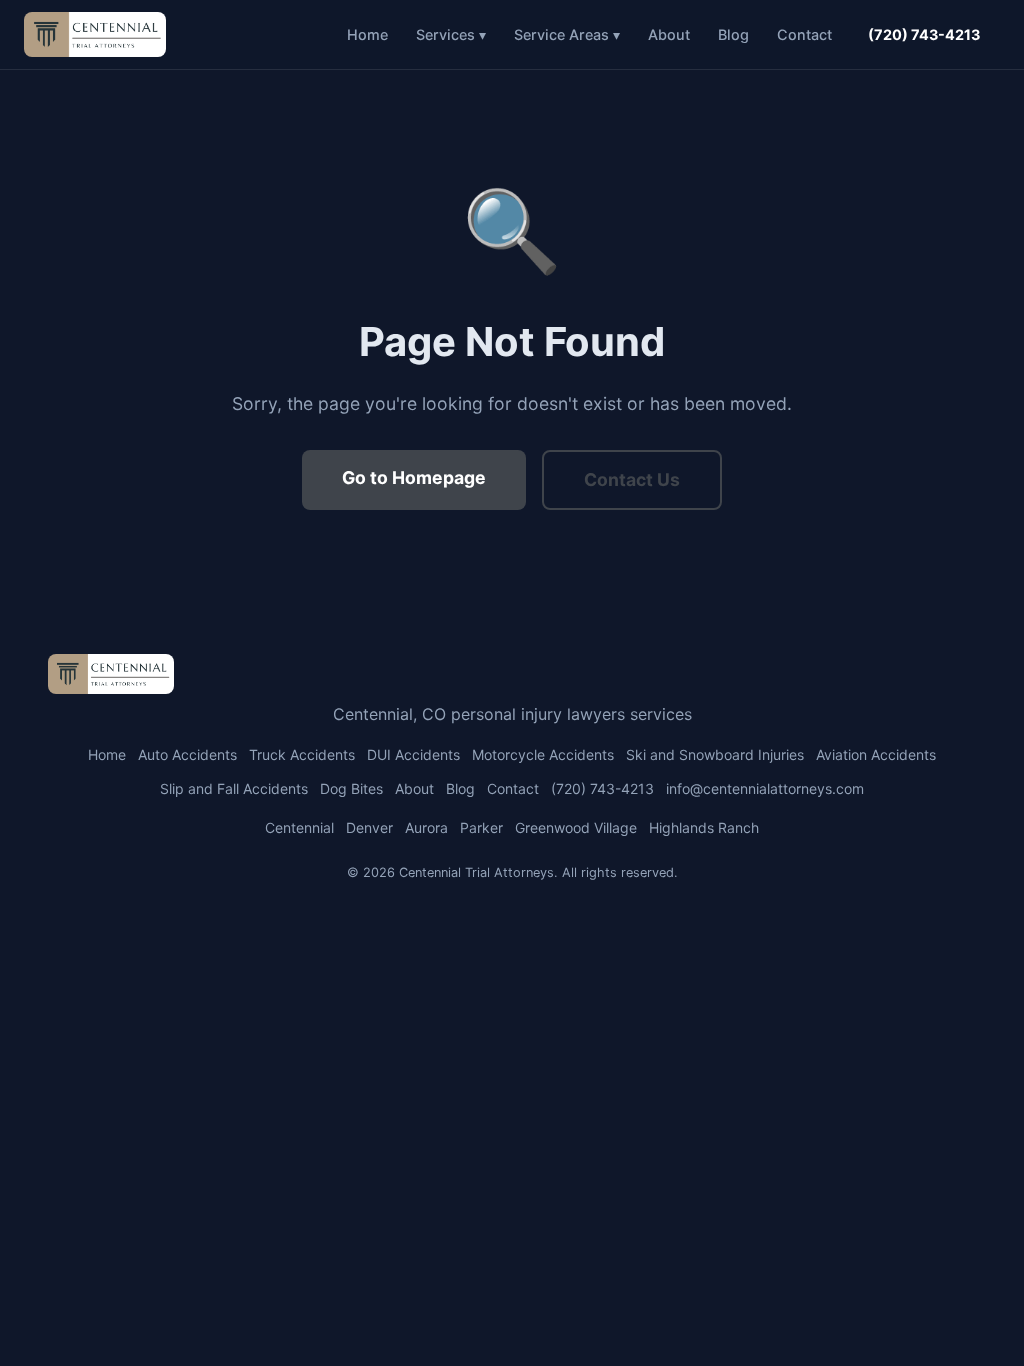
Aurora (426, 827)
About (669, 34)
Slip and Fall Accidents (234, 788)
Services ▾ (451, 34)
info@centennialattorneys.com (765, 788)
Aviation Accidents (876, 754)
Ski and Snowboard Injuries (715, 754)
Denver (369, 827)
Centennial (299, 827)
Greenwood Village (576, 827)
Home (367, 34)
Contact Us (632, 479)
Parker (481, 827)
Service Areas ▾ (567, 34)
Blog (733, 34)
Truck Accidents (302, 754)
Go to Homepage (414, 477)
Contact (804, 34)
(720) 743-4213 (924, 34)
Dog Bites (351, 788)
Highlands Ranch (704, 827)
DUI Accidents (413, 754)
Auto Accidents (187, 754)
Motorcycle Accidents (543, 754)
